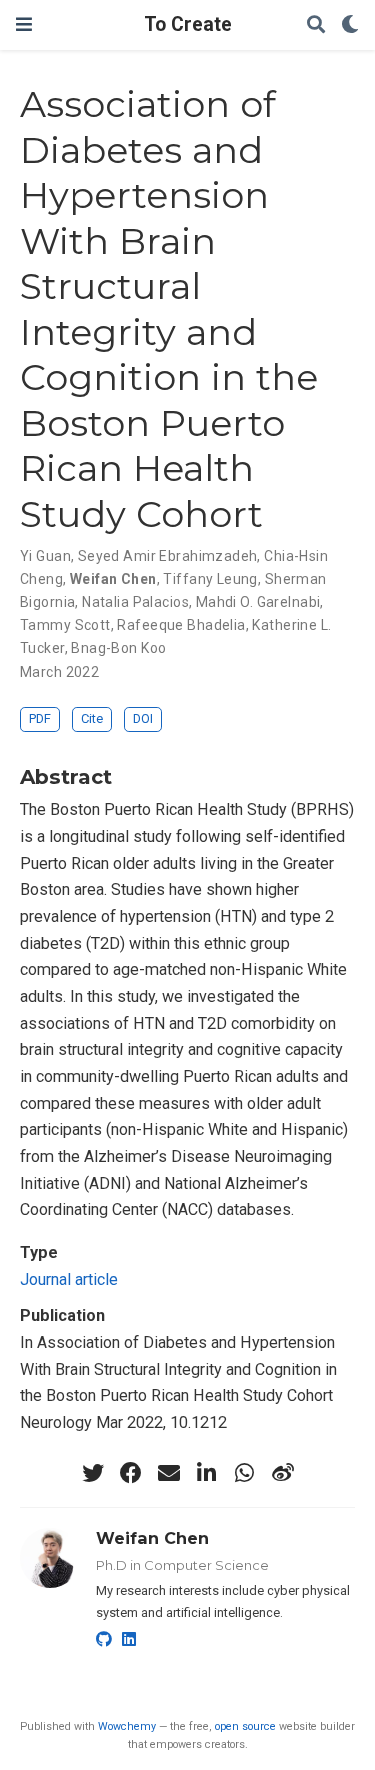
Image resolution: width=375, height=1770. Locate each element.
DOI (143, 718)
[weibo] (283, 1473)
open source (245, 1726)
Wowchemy (127, 1726)
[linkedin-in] (207, 1473)
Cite (92, 718)
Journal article (69, 1279)
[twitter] (93, 1473)
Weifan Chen (152, 1538)
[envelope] (169, 1473)
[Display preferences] (350, 25)
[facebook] (131, 1473)
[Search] (316, 25)
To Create (188, 24)
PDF (40, 718)
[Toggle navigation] (24, 24)
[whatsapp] (245, 1473)
